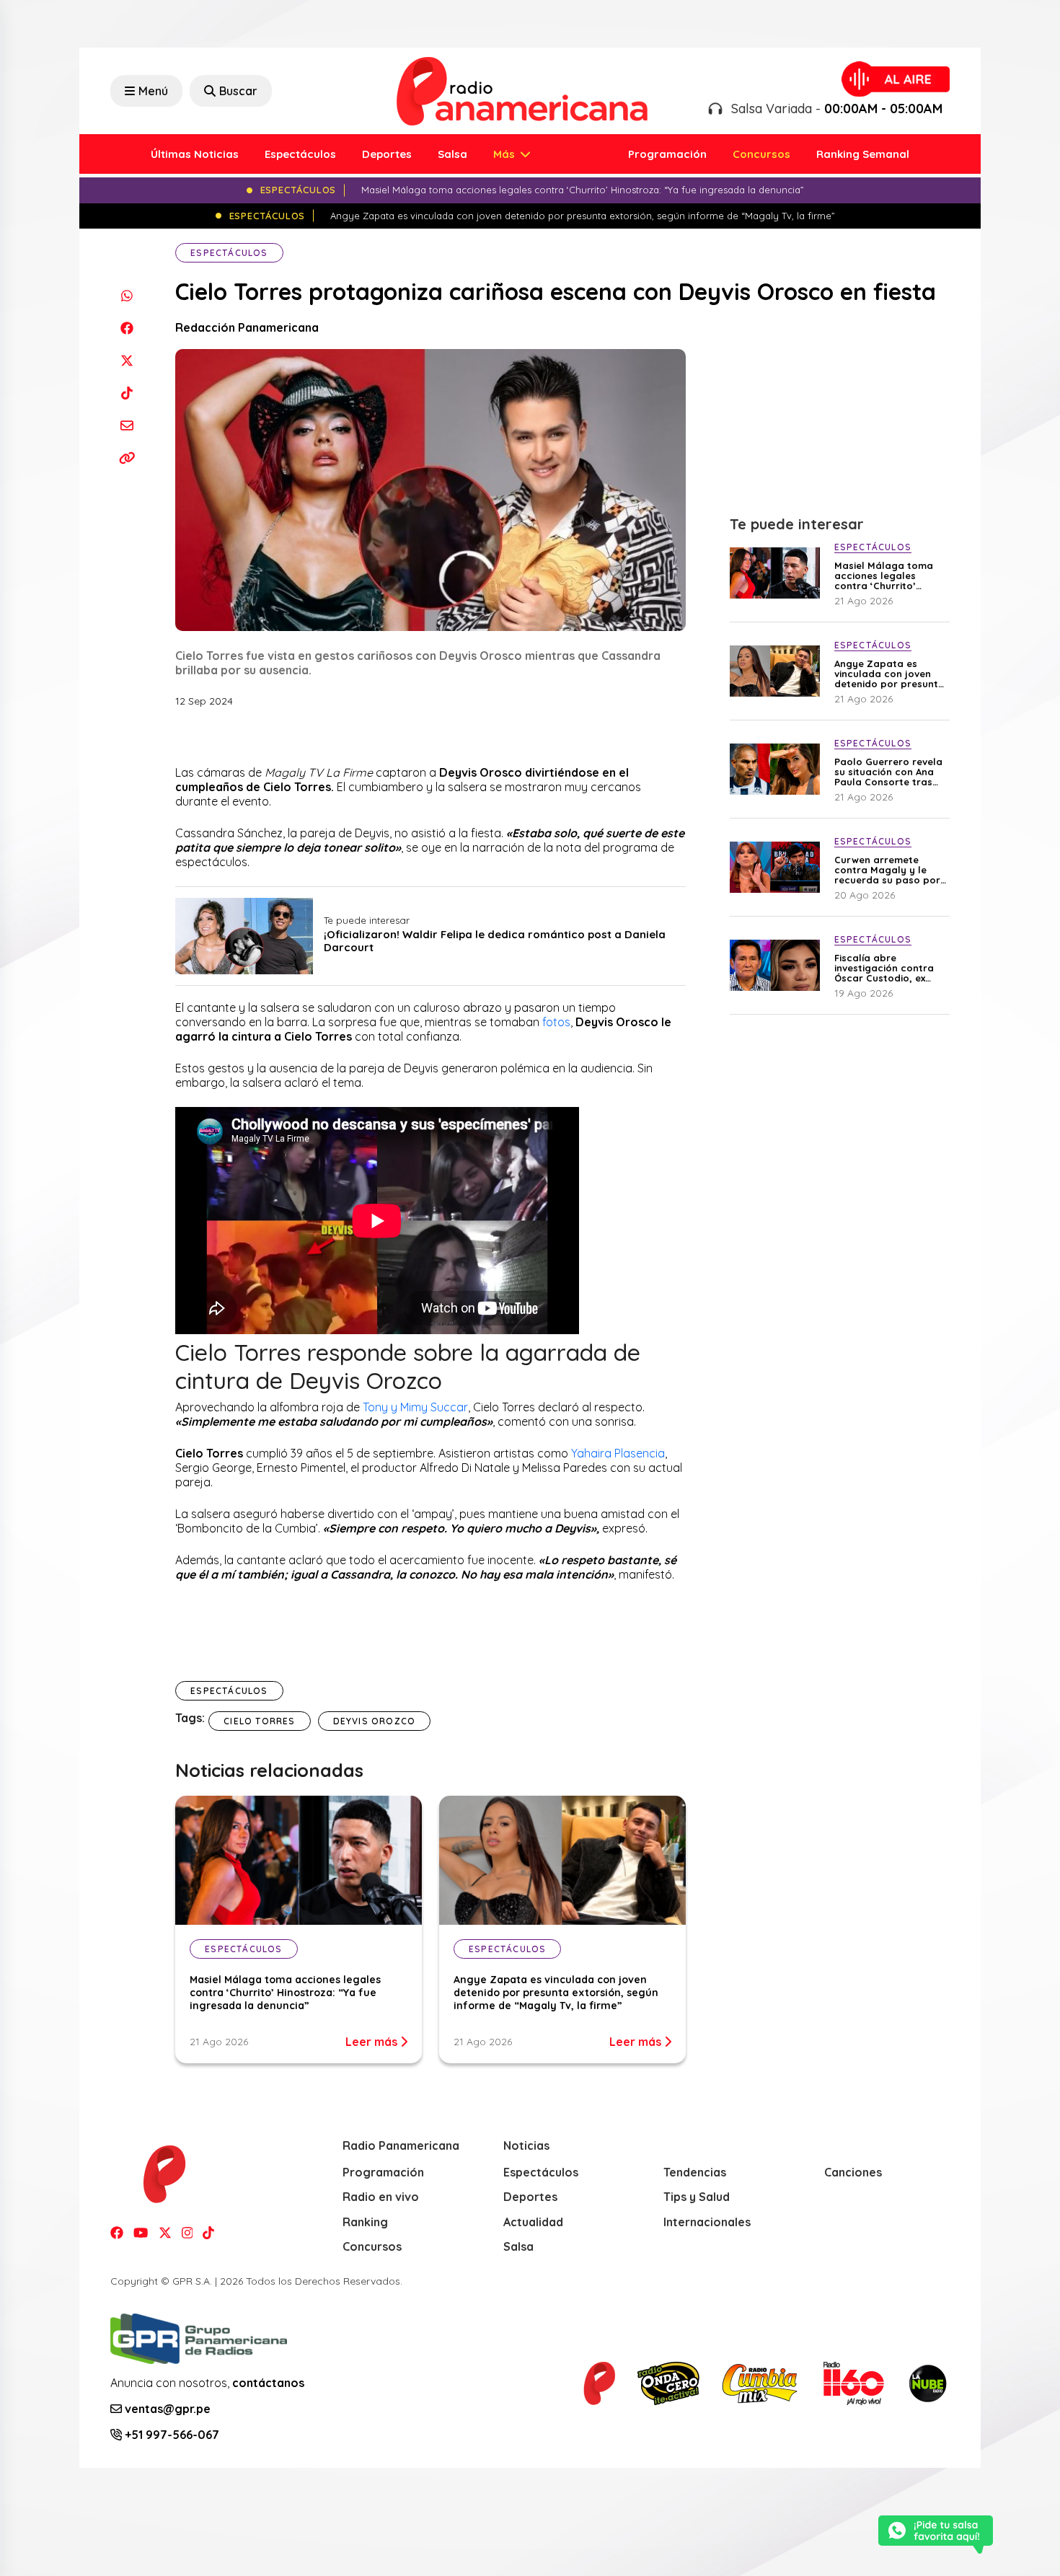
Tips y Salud (697, 2197)
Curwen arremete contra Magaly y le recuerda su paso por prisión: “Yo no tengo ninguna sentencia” (887, 870)
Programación (667, 154)
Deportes (387, 154)
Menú (153, 91)
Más (505, 154)
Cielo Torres (259, 1721)
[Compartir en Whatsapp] (127, 295)
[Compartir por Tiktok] (127, 393)
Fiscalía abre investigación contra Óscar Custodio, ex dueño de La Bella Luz (887, 968)
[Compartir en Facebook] (127, 328)
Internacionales (707, 2222)
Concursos (761, 154)
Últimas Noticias (195, 154)
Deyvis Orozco (375, 1721)
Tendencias (695, 2172)
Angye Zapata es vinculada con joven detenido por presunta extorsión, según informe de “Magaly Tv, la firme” (556, 1993)
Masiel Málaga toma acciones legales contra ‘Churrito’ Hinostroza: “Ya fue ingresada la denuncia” (285, 1993)
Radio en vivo (381, 2197)
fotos (556, 1022)
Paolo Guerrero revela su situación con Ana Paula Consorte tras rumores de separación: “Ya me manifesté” (888, 772)
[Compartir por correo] (127, 425)
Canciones (853, 2172)
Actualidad (533, 2222)
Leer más (373, 2042)
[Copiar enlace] (127, 458)
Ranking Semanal (863, 154)
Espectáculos (300, 154)
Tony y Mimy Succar (415, 1407)
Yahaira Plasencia (618, 1453)
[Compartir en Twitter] (127, 360)
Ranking (365, 2222)
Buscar (238, 91)
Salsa (452, 154)
